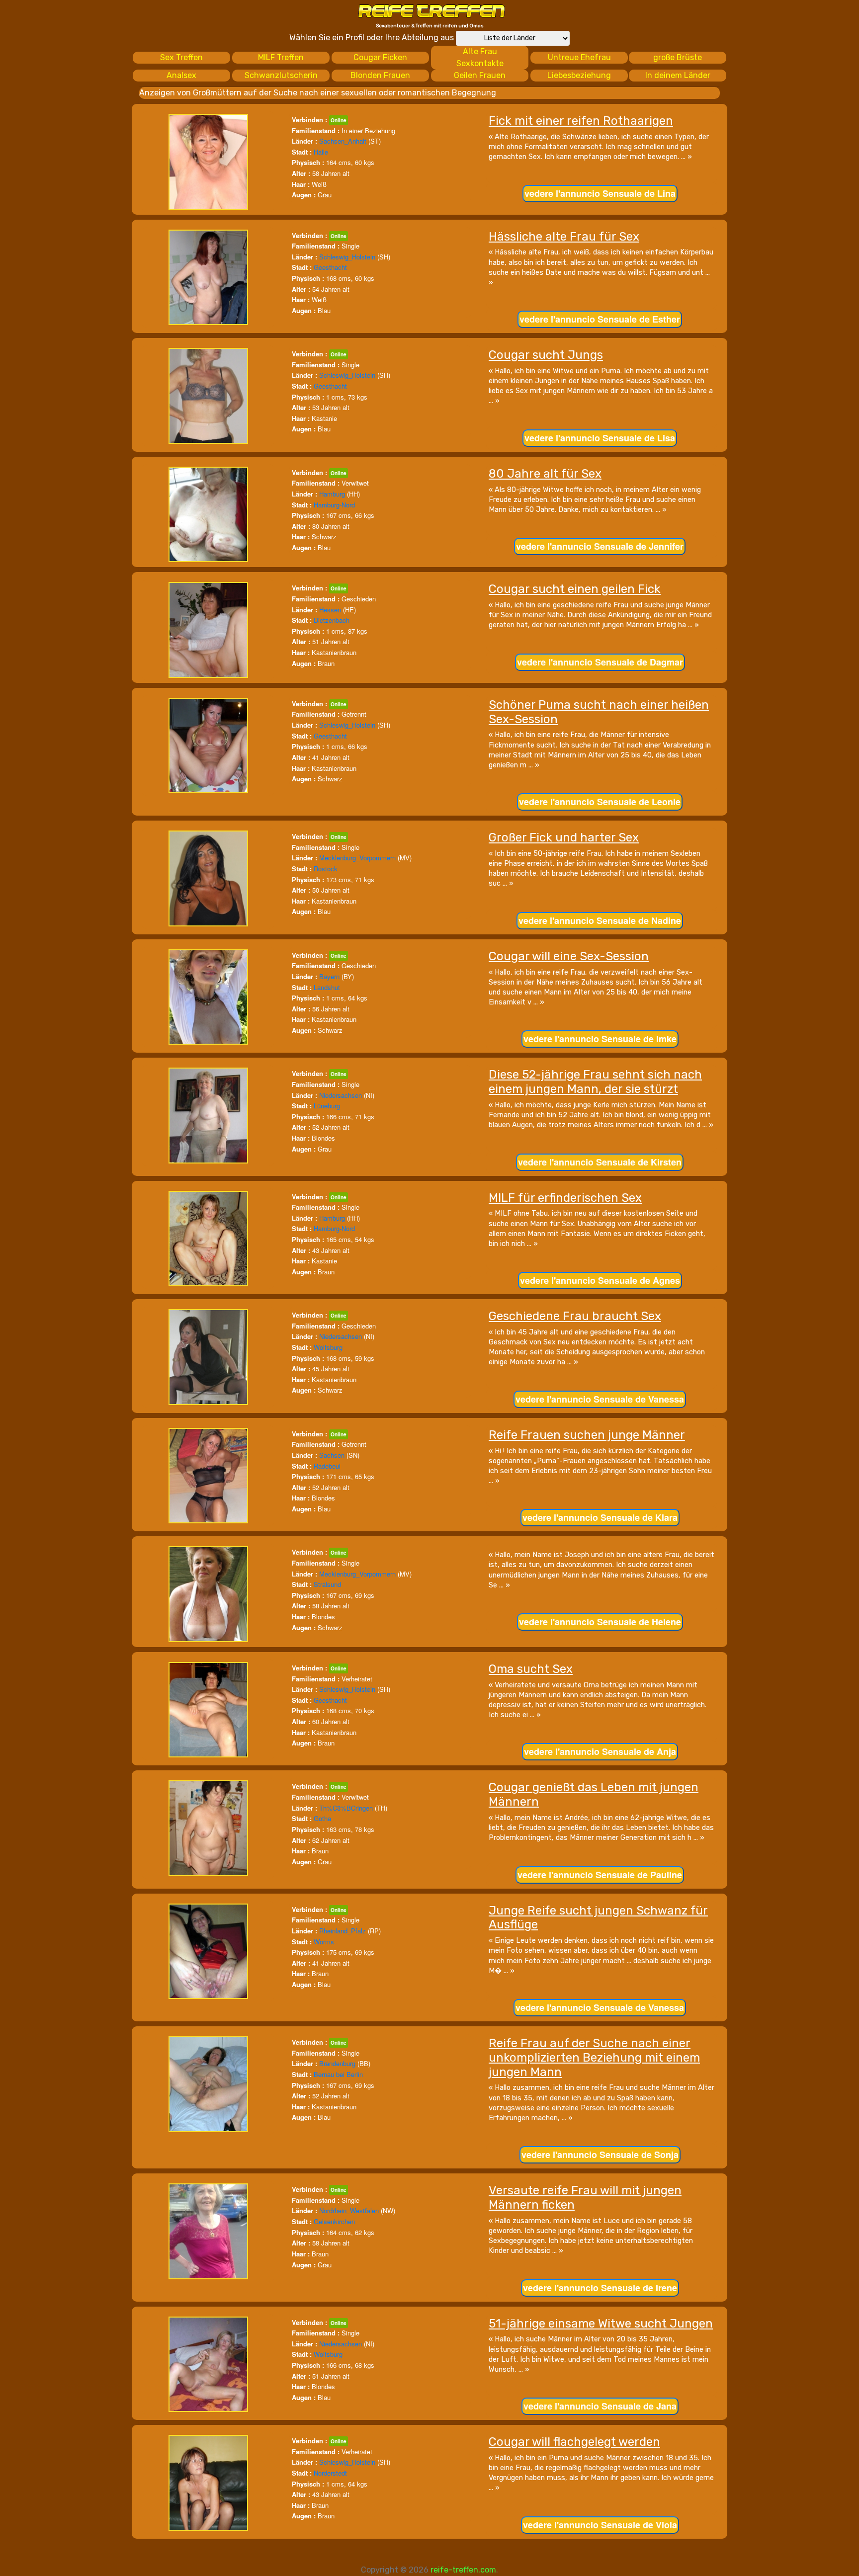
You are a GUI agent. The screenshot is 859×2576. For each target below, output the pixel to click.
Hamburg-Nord (334, 505)
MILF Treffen (281, 57)
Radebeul (327, 1466)
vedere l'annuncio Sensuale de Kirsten (600, 1162)
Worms (324, 1942)
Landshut (327, 987)
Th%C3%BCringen (346, 1808)
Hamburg (332, 494)
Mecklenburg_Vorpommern (357, 858)
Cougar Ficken (380, 57)
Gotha (322, 1818)
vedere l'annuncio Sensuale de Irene (600, 2288)
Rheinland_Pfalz (343, 1931)
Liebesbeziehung (579, 75)
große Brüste (678, 57)
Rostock (326, 869)
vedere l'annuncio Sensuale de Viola (600, 2525)
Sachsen (332, 1455)
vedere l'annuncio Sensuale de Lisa (600, 438)
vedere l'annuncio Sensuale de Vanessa (600, 1399)
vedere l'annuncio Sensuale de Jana (600, 2406)
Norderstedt (330, 2473)
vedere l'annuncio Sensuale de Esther (600, 319)
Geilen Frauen (480, 75)
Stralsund (327, 1584)
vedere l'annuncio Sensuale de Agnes (600, 1280)
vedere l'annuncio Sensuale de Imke (600, 1039)
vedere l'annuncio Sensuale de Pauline (600, 1875)
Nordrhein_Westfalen (349, 2210)
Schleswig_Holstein (347, 257)
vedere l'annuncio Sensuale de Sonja (600, 2155)
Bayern (329, 976)
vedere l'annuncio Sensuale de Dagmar (600, 662)
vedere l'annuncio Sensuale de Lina (600, 193)
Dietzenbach (332, 620)
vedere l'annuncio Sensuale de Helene (600, 1622)
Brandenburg (337, 2063)
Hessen (330, 610)
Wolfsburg (328, 1347)
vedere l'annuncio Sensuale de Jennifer (600, 546)
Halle (321, 152)
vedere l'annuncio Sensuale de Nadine (600, 920)
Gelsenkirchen (334, 2221)
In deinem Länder (678, 75)
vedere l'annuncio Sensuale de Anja (600, 1751)
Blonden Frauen (380, 75)
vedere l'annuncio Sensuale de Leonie (600, 802)
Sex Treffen (181, 57)
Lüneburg (327, 1106)
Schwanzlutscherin (281, 75)
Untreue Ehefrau (579, 57)
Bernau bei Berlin (338, 2074)
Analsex (181, 75)
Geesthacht (330, 267)
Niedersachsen (341, 1095)
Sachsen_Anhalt (343, 141)
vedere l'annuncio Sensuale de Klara (600, 1517)
